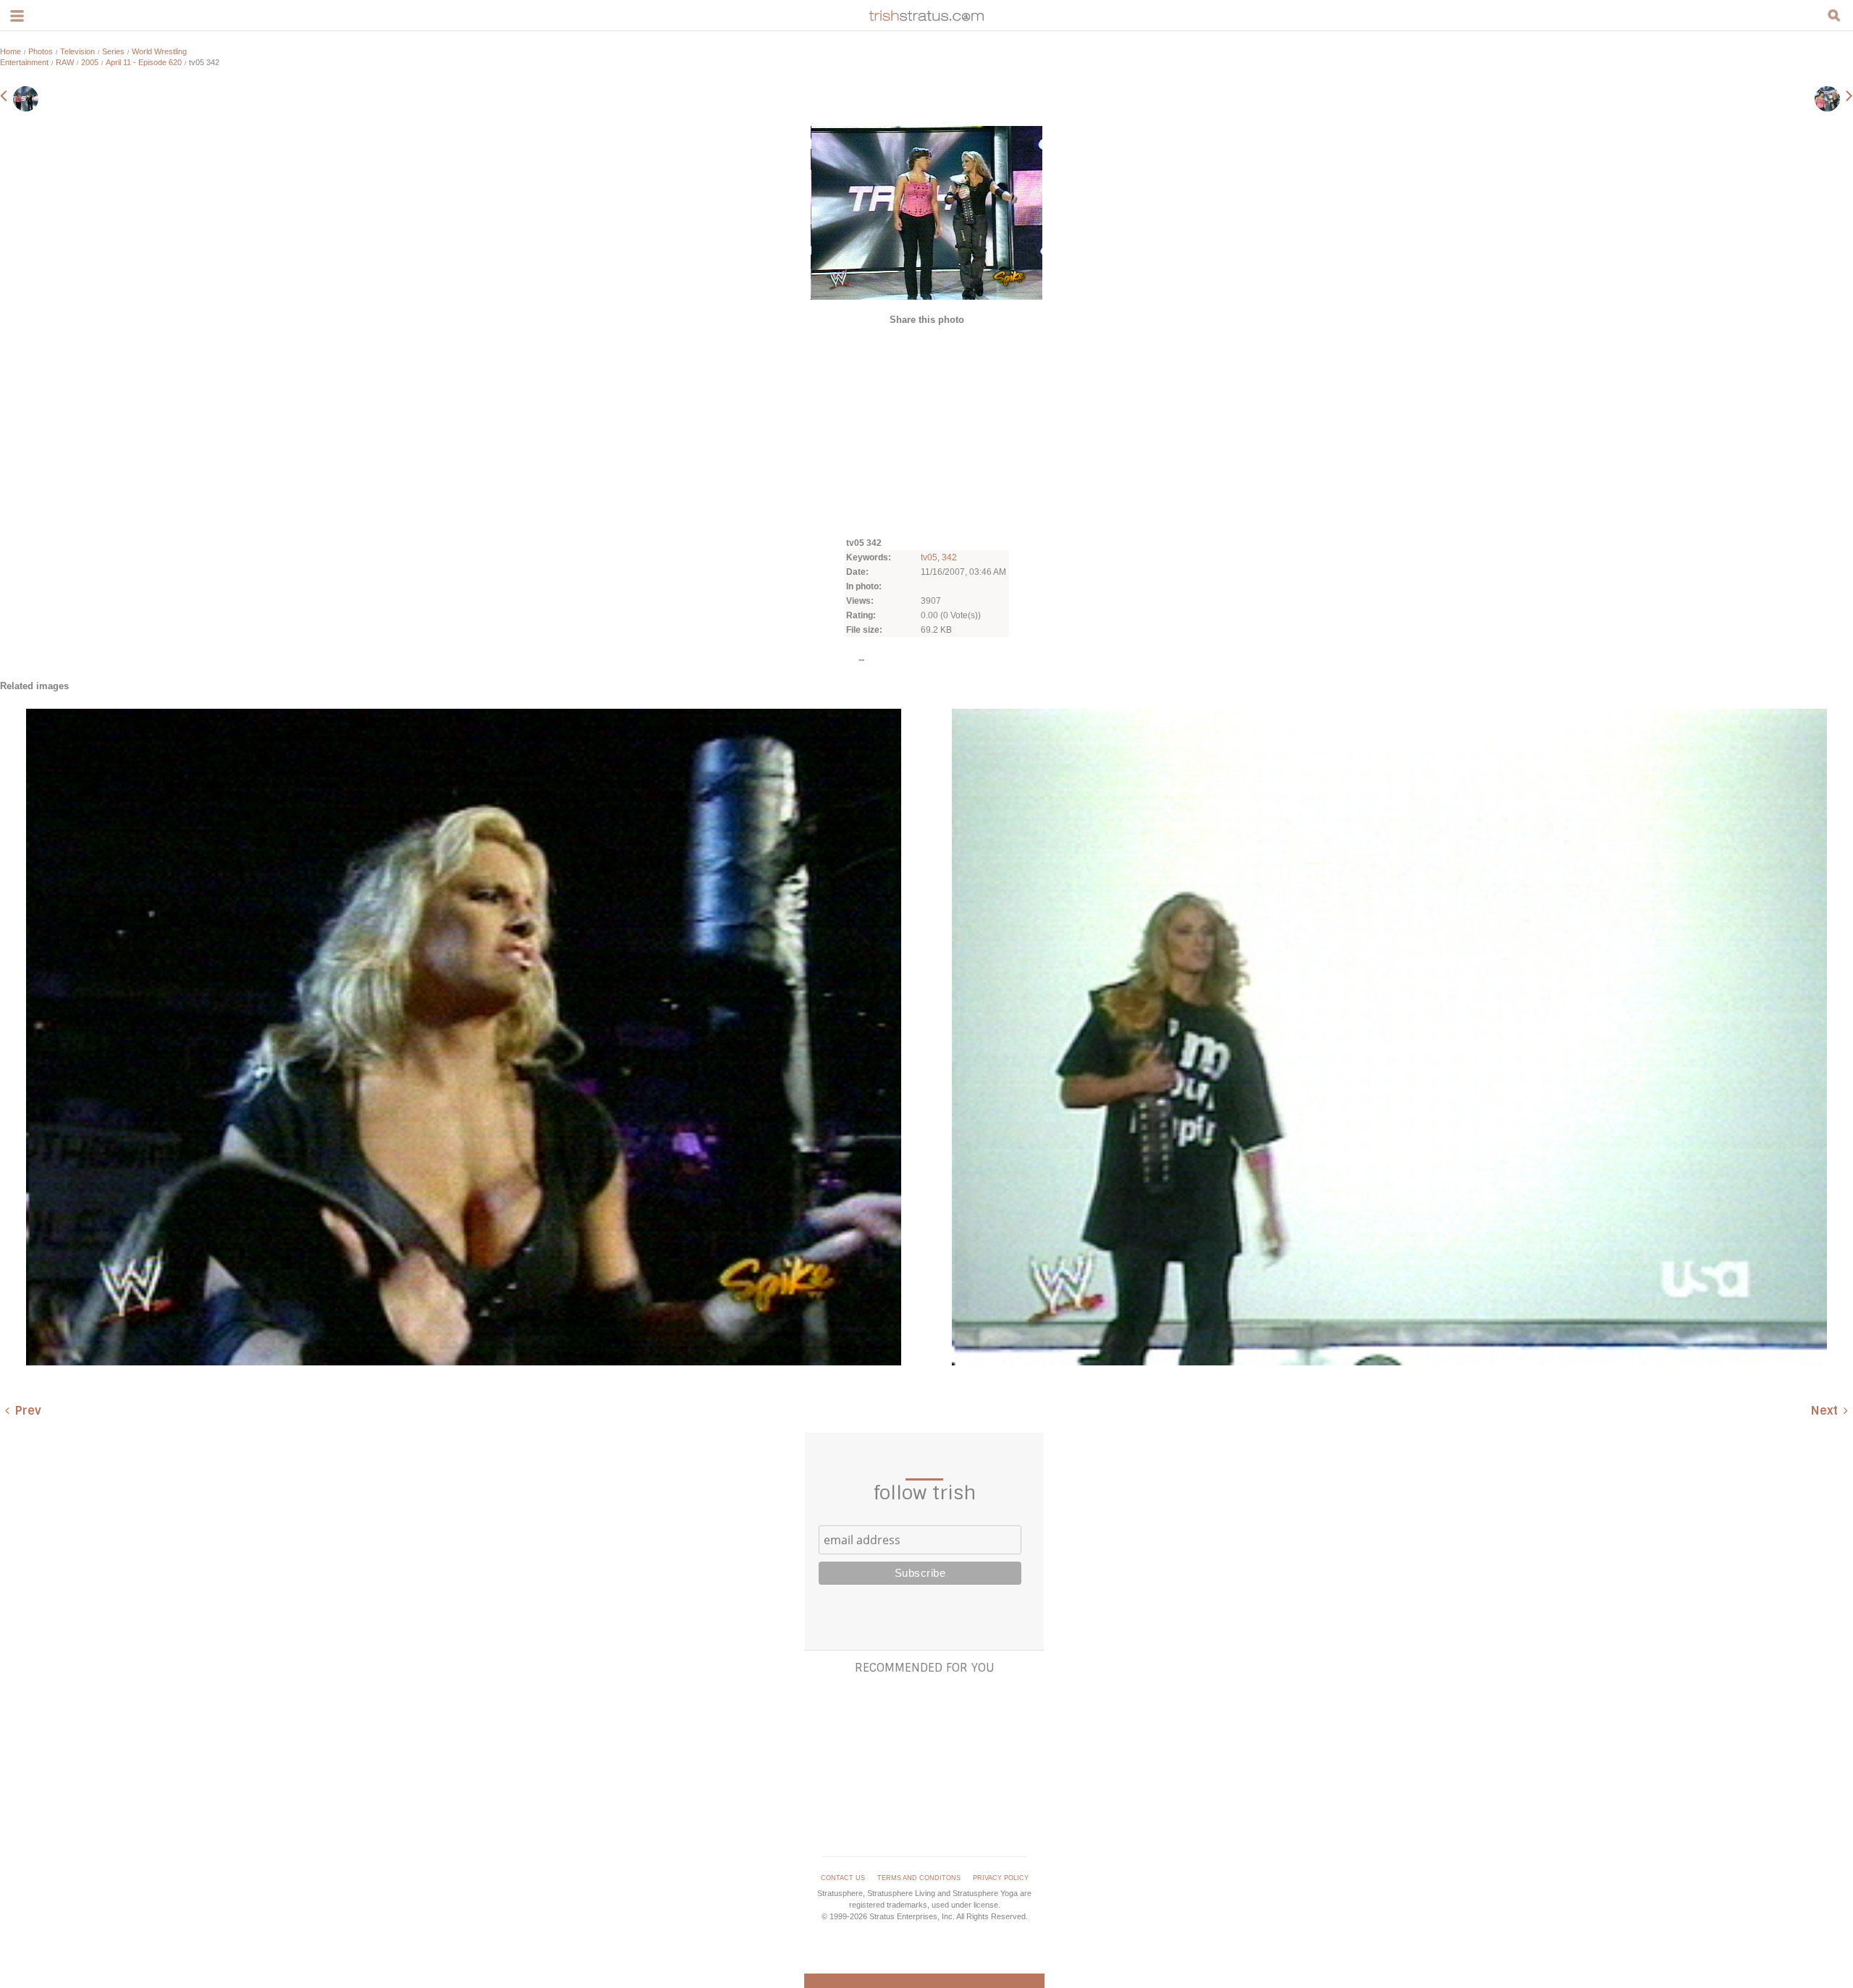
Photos (41, 51)
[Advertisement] (926, 430)
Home (10, 51)
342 (949, 557)
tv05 (929, 557)
